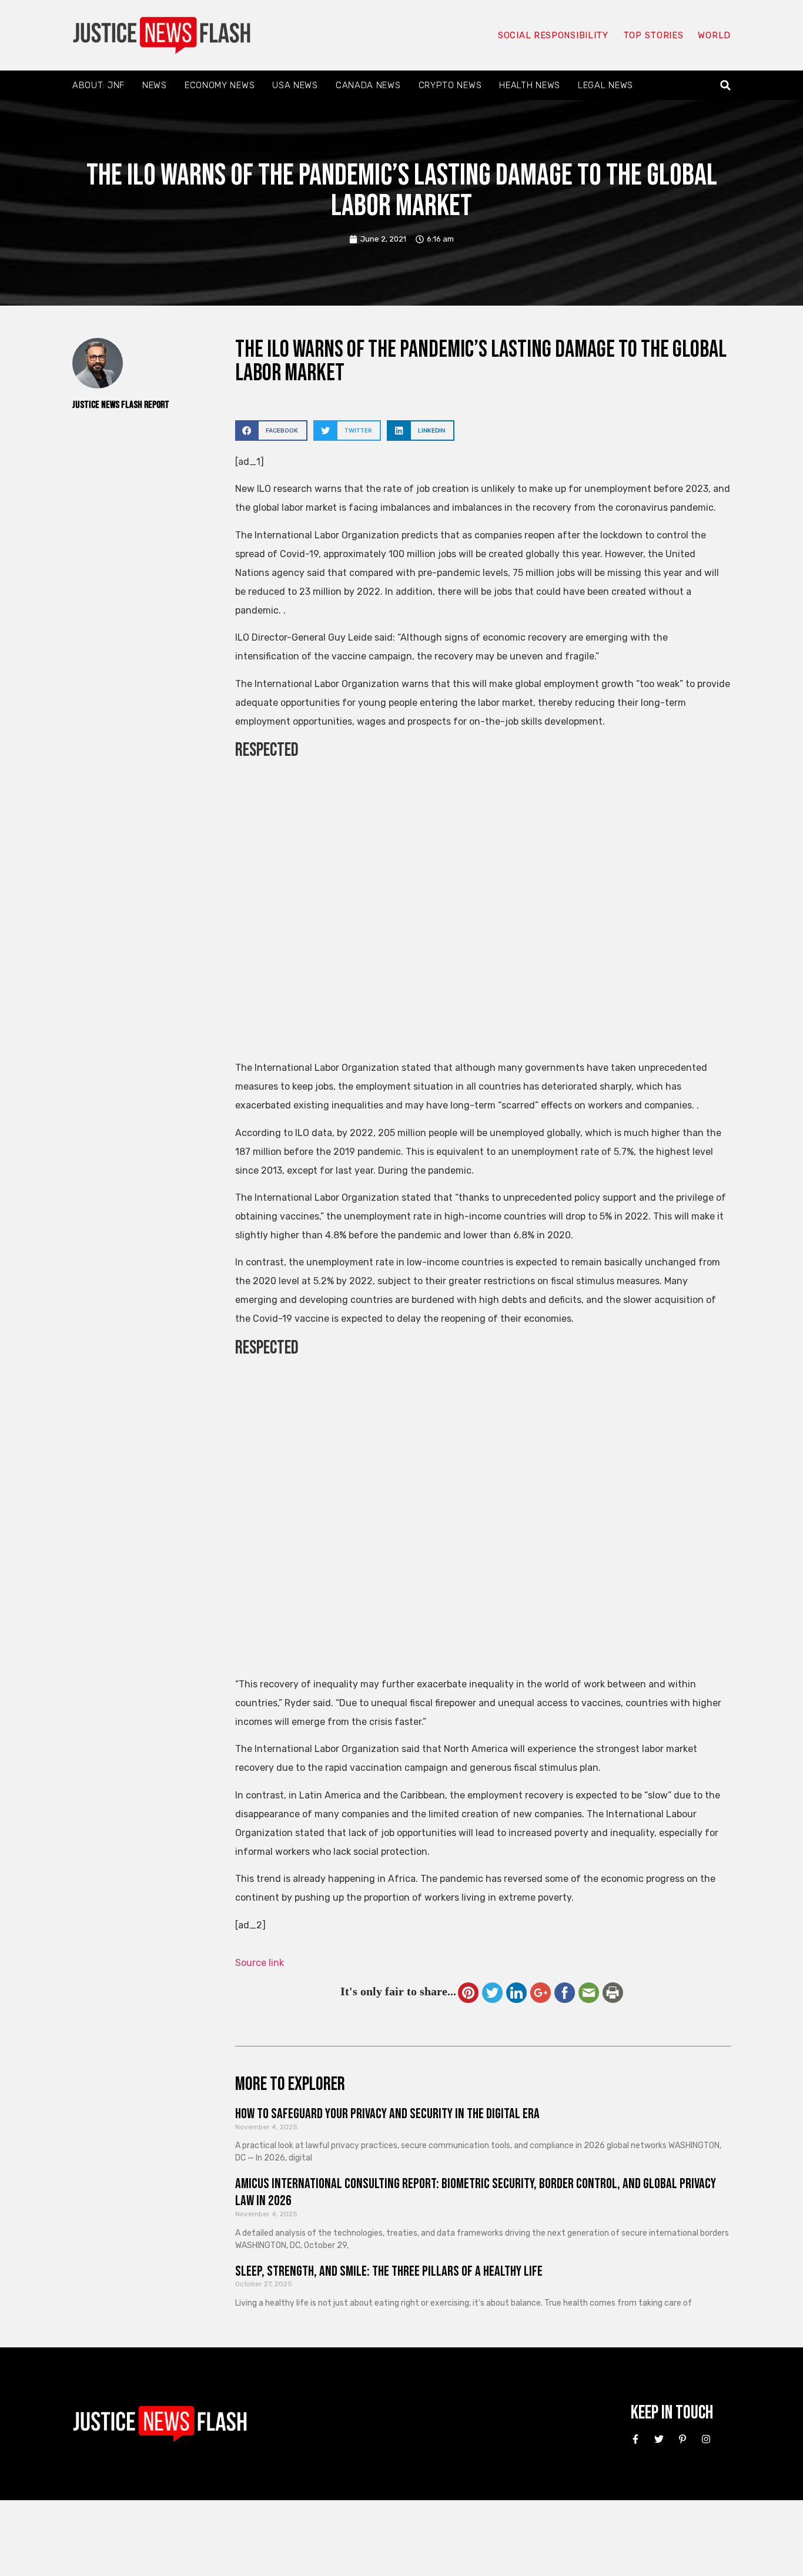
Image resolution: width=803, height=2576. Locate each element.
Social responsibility (553, 35)
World (714, 35)
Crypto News (450, 85)
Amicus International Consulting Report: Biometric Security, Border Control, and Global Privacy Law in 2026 (476, 2192)
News (155, 85)
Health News (530, 85)
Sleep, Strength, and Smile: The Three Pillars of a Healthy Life (389, 2271)
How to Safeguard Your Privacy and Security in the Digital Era (387, 2114)
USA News (295, 85)
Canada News (368, 85)
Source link (260, 1963)
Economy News (220, 85)
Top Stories (653, 35)
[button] (726, 86)
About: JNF (98, 85)
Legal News (605, 85)
